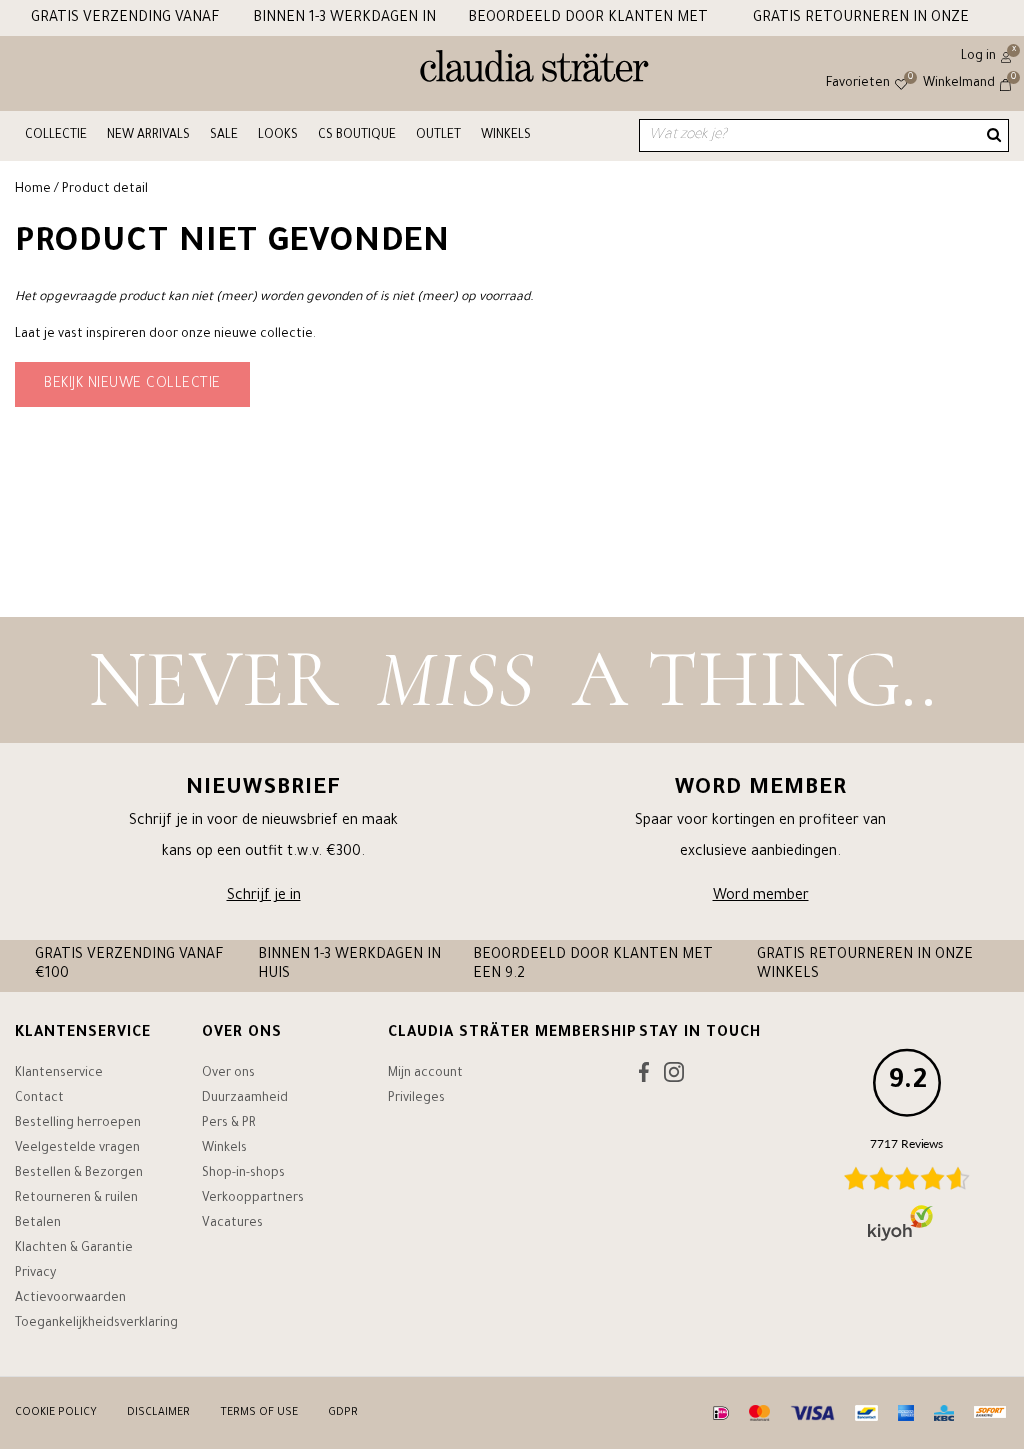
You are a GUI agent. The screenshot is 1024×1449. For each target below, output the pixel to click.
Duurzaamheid (245, 1099)
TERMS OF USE (259, 1413)
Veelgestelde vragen (77, 1149)
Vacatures (232, 1224)
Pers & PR (229, 1124)
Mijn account (425, 1074)
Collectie (56, 136)
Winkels (506, 136)
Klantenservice (59, 1074)
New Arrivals (148, 136)
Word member (761, 897)
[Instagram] (674, 1077)
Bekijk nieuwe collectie (132, 385)
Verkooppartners (253, 1199)
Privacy (35, 1274)
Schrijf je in (264, 897)
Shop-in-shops (243, 1174)
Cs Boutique (357, 136)
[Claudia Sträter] (534, 71)
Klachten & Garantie (74, 1249)
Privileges (416, 1099)
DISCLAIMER (158, 1413)
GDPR (343, 1413)
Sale (224, 136)
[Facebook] (644, 1077)
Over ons (228, 1074)
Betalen (38, 1224)
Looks (278, 136)
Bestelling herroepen (78, 1124)
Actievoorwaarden (70, 1299)
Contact (39, 1099)
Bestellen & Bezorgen (79, 1174)
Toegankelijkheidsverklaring (96, 1324)
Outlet (438, 136)
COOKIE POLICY (56, 1413)
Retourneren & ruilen (76, 1199)
